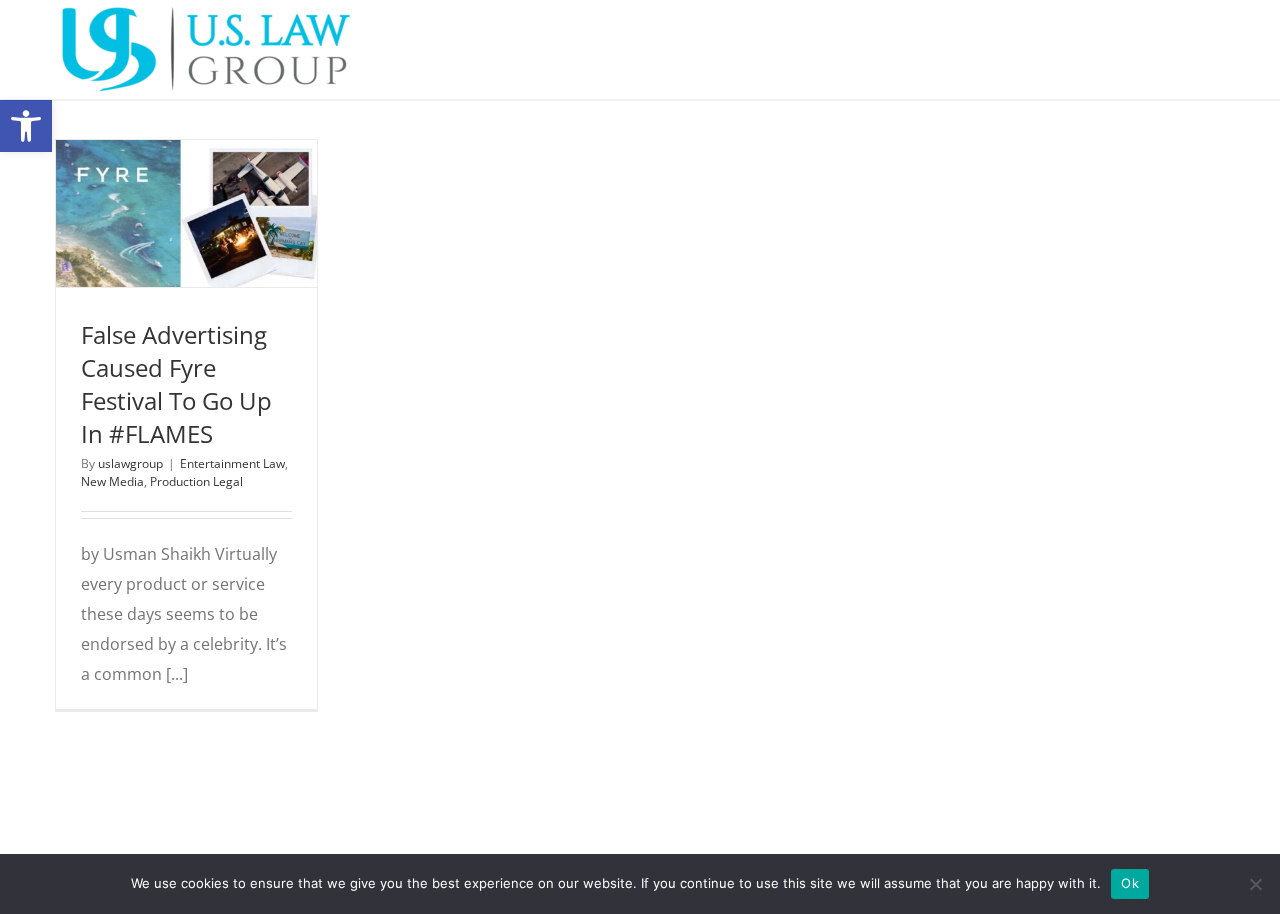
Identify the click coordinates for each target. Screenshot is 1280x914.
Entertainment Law (150, 245)
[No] (1255, 884)
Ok (1130, 883)
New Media (240, 245)
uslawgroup (130, 463)
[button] (26, 126)
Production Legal (186, 268)
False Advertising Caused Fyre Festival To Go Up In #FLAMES (176, 384)
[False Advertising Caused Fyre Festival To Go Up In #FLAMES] (186, 213)
